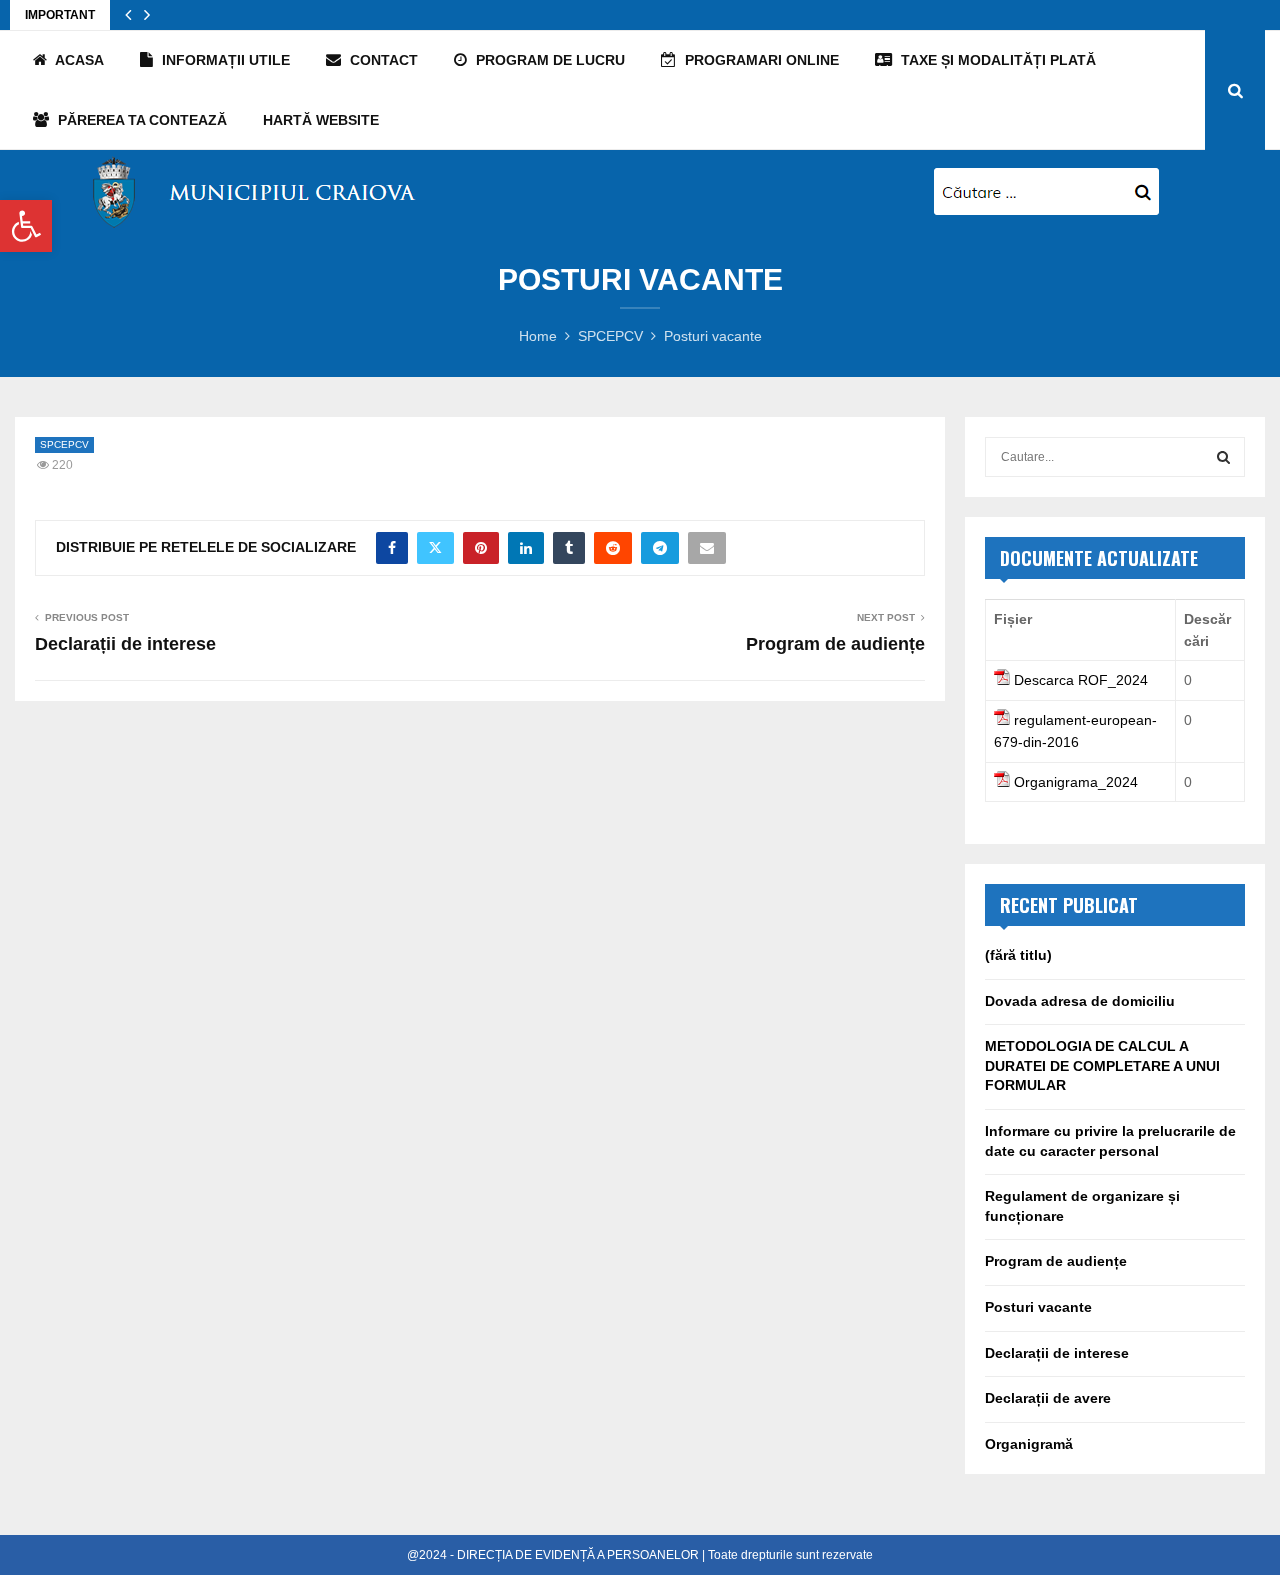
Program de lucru (548, 60)
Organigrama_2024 (1076, 782)
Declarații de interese (125, 644)
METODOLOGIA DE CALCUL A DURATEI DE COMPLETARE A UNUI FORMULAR (1102, 1065)
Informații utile (224, 60)
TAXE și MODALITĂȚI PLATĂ (996, 60)
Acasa (78, 60)
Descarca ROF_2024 (1081, 680)
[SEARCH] (1223, 457)
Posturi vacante (1038, 1307)
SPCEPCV (64, 444)
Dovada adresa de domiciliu (1080, 1001)
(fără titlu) (1018, 955)
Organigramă (1029, 1444)
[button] (26, 226)
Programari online (760, 60)
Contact (382, 60)
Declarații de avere (1048, 1398)
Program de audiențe (835, 644)
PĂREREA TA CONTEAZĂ (140, 120)
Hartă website (321, 120)
